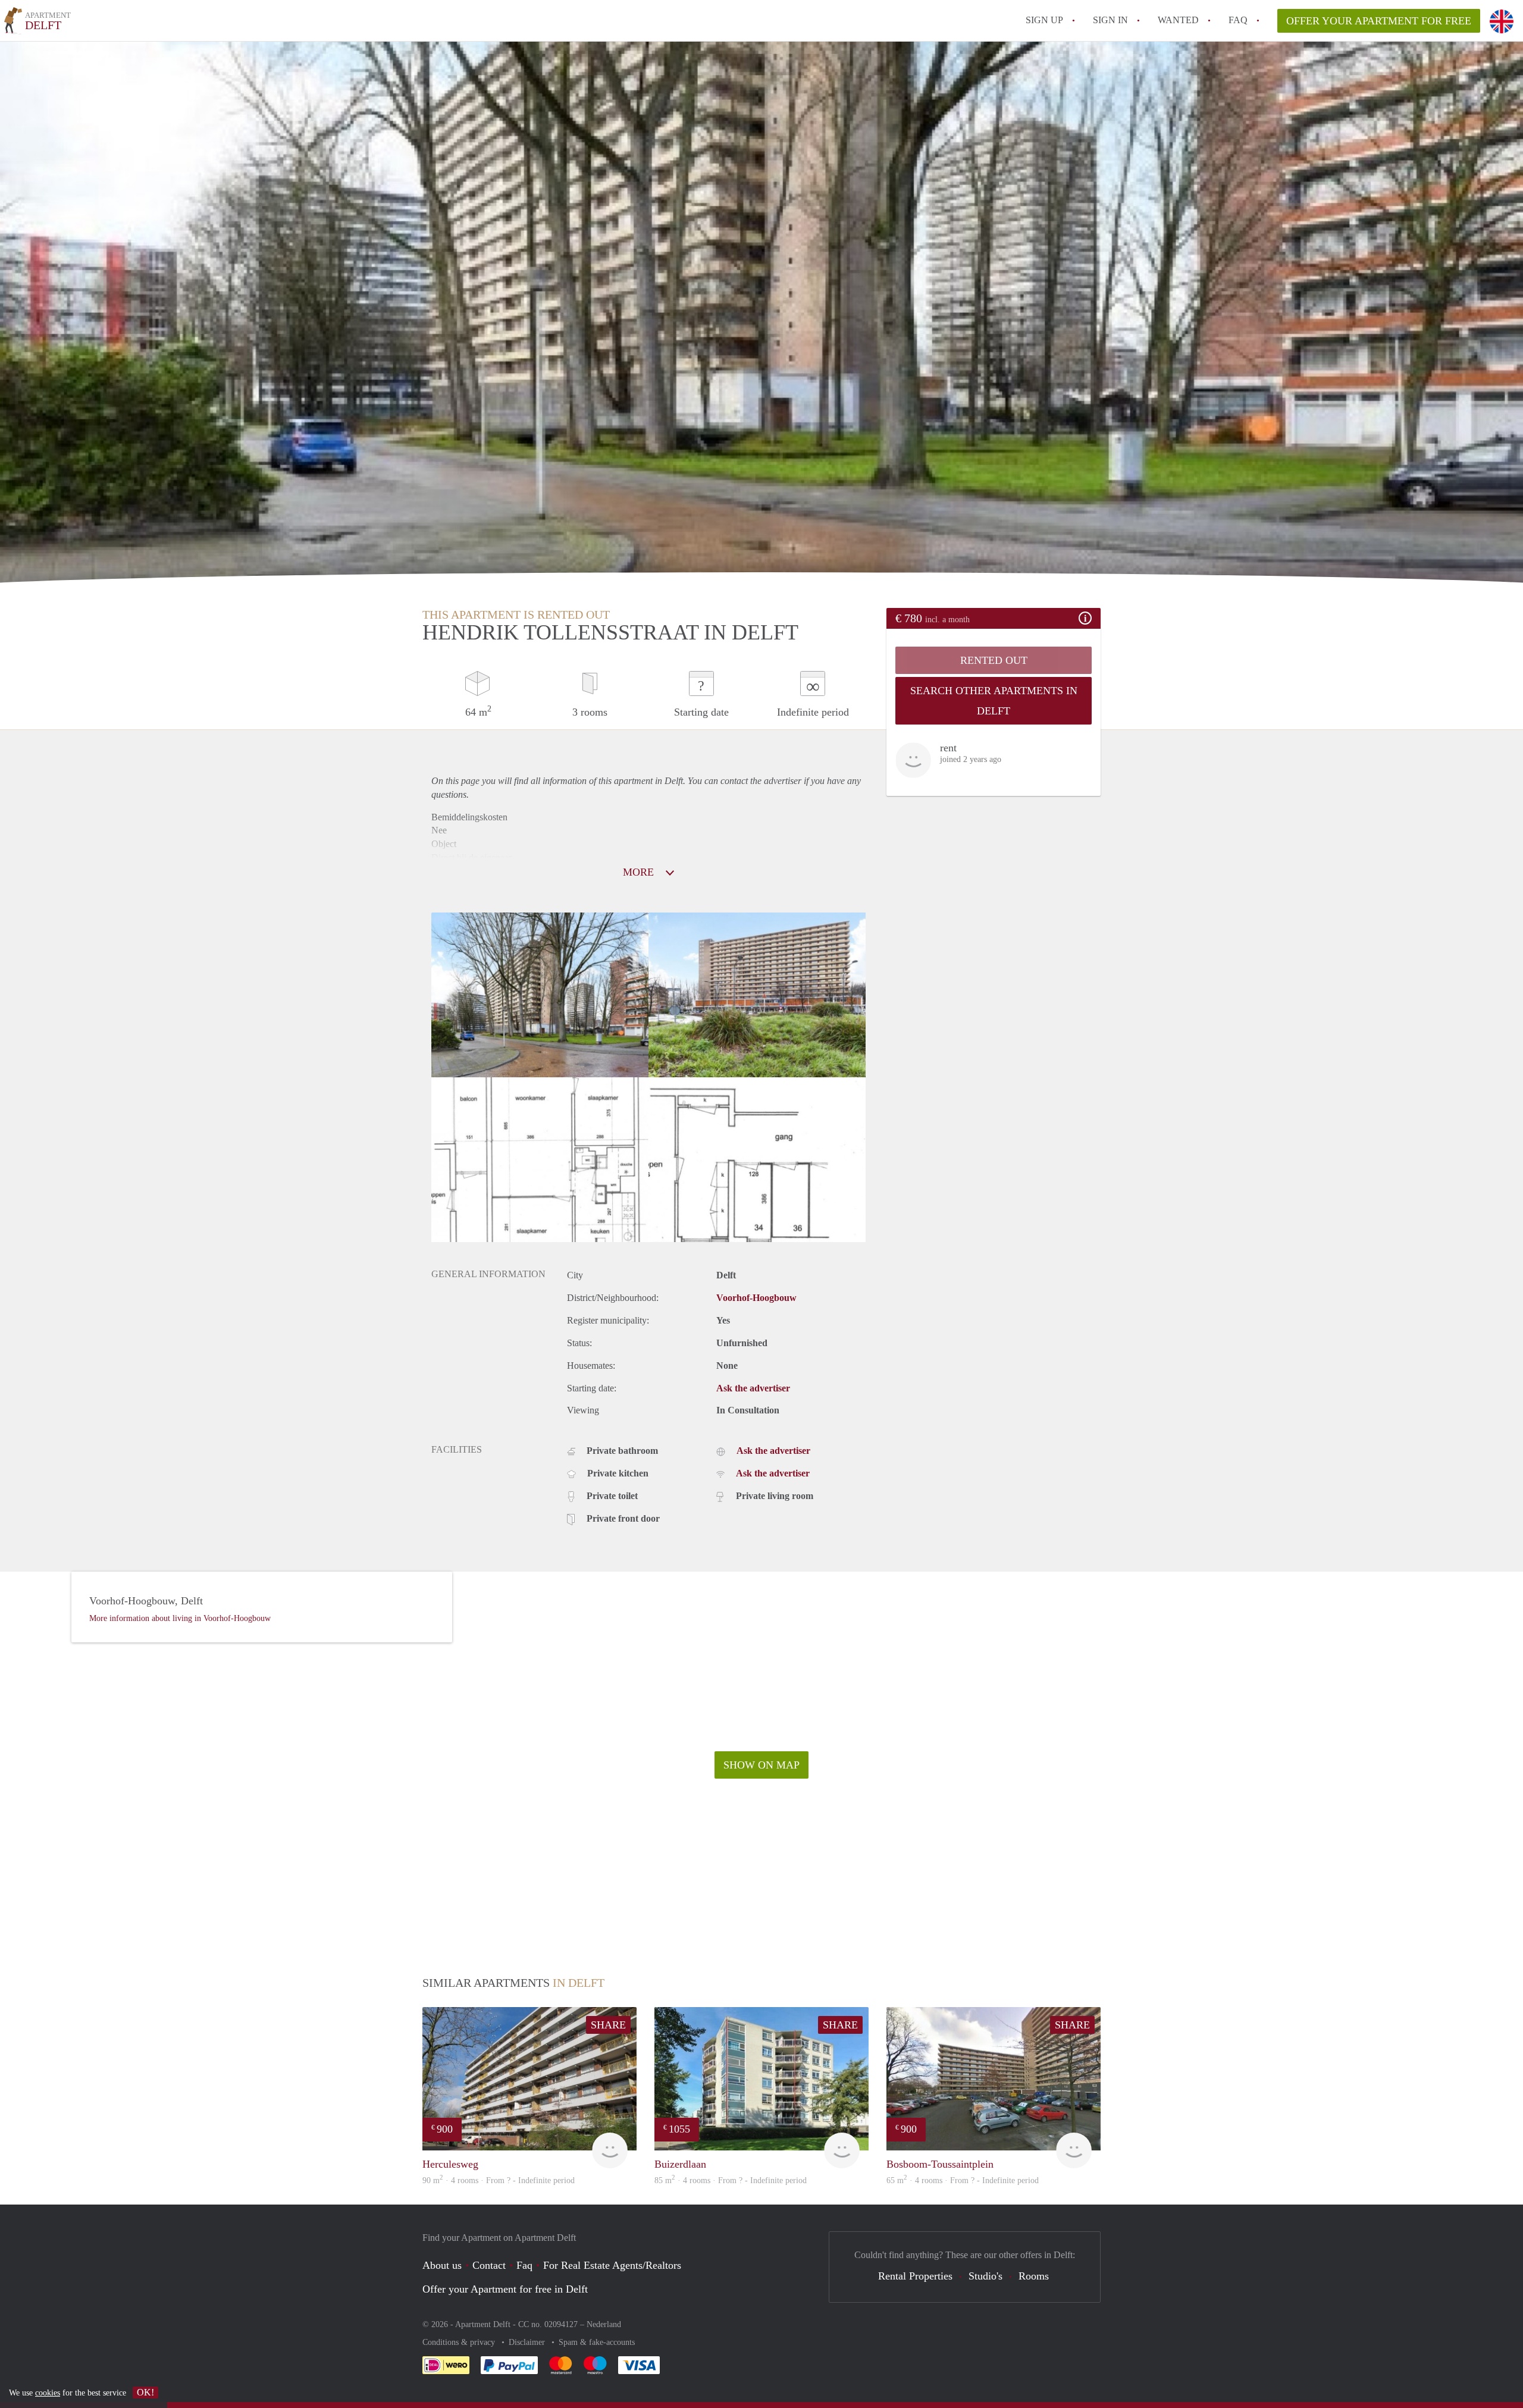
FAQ (1238, 20)
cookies (48, 2393)
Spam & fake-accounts (597, 2342)
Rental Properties (915, 2276)
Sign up (1044, 20)
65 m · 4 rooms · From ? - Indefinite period (963, 2180)
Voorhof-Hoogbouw (756, 1298)
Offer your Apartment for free (1379, 21)
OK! (145, 2392)
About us (442, 2265)
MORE (640, 872)
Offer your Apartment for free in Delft (505, 2289)
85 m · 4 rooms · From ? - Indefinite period (731, 2180)
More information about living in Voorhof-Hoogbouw (180, 1618)
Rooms (1034, 2276)
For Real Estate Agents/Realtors (612, 2265)
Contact (489, 2265)
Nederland (604, 2324)
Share (608, 2025)
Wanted (1178, 20)
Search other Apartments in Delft (994, 701)
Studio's (985, 2276)
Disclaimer (528, 2342)
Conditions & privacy (460, 2342)
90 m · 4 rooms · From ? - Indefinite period (499, 2180)
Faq (524, 2265)
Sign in (1110, 20)
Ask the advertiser (753, 1388)
